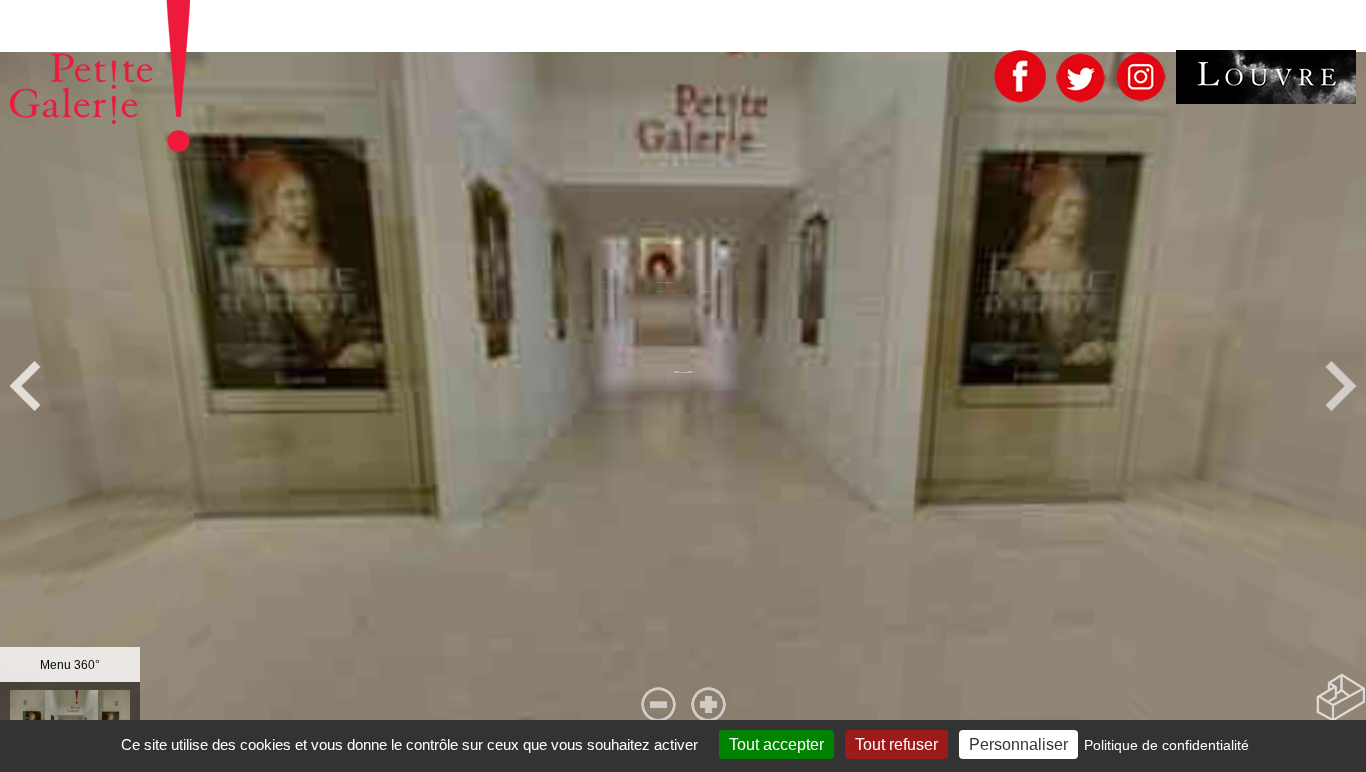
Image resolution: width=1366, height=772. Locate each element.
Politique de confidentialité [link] (1166, 745)
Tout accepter (776, 744)
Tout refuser (896, 744)
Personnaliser (1018, 744)
